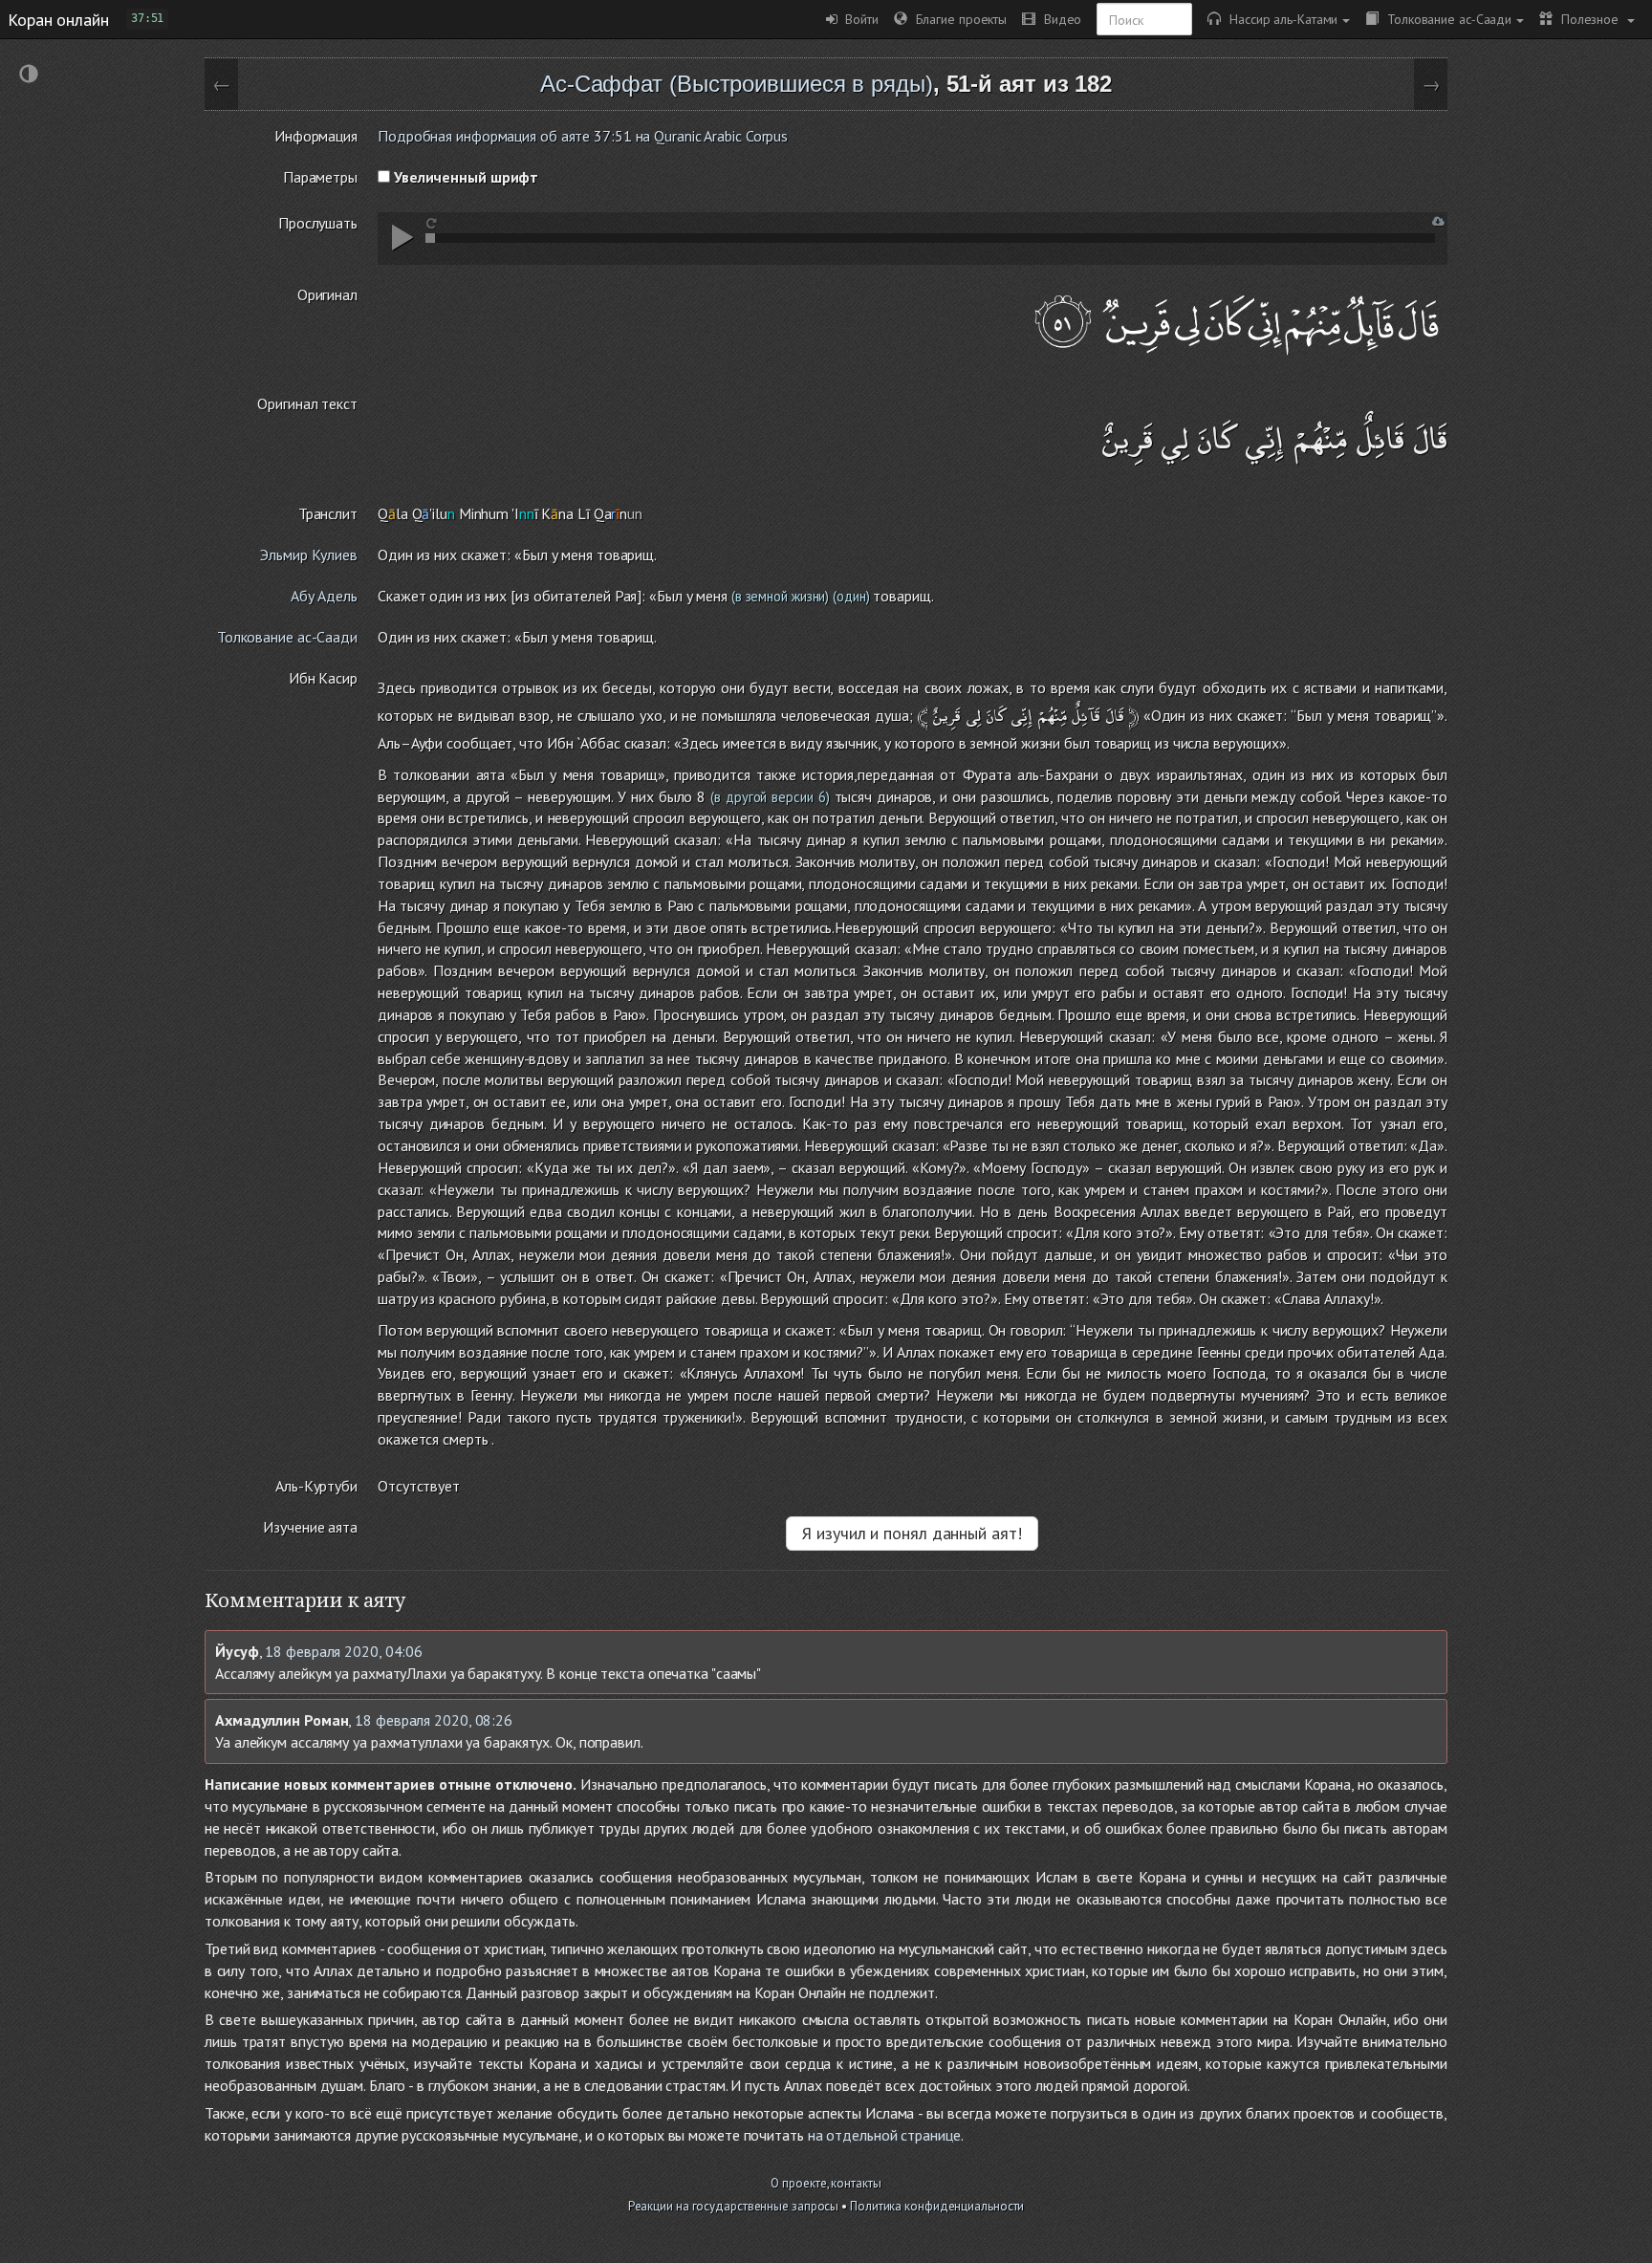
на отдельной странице (884, 2135)
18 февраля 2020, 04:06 (344, 1651)
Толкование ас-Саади (1445, 19)
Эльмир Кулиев (309, 555)
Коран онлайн (58, 19)
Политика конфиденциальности (937, 2206)
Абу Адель (324, 596)
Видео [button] (1058, 19)
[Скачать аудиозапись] (1438, 221)
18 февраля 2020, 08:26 (434, 1720)
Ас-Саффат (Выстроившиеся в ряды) (737, 84)
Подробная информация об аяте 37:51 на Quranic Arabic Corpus (583, 136)
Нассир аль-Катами (1279, 19)
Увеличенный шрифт (464, 177)
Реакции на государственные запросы (734, 2206)
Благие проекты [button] (957, 19)
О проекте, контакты (826, 2183)
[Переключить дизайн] (29, 76)
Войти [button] (858, 19)
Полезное (1587, 19)
